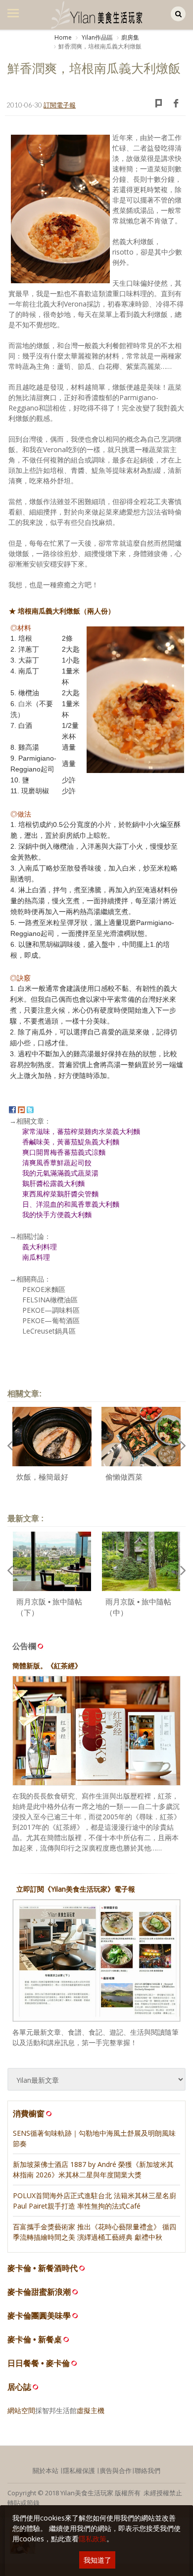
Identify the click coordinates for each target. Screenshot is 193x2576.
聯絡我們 (147, 2471)
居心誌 (19, 2387)
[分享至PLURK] (21, 1109)
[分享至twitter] (30, 1109)
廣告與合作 (116, 2471)
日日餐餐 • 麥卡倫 (39, 2363)
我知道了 (97, 2560)
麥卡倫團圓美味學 (39, 2316)
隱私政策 (93, 2539)
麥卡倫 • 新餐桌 (35, 2340)
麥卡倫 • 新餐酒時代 (43, 2268)
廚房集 (130, 37)
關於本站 (46, 2471)
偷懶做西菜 (124, 1477)
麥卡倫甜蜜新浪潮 (39, 2292)
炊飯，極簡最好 (42, 1477)
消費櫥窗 (29, 2113)
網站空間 (21, 2410)
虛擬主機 (91, 2410)
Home (63, 37)
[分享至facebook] (12, 1109)
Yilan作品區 (96, 37)
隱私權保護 (79, 2471)
